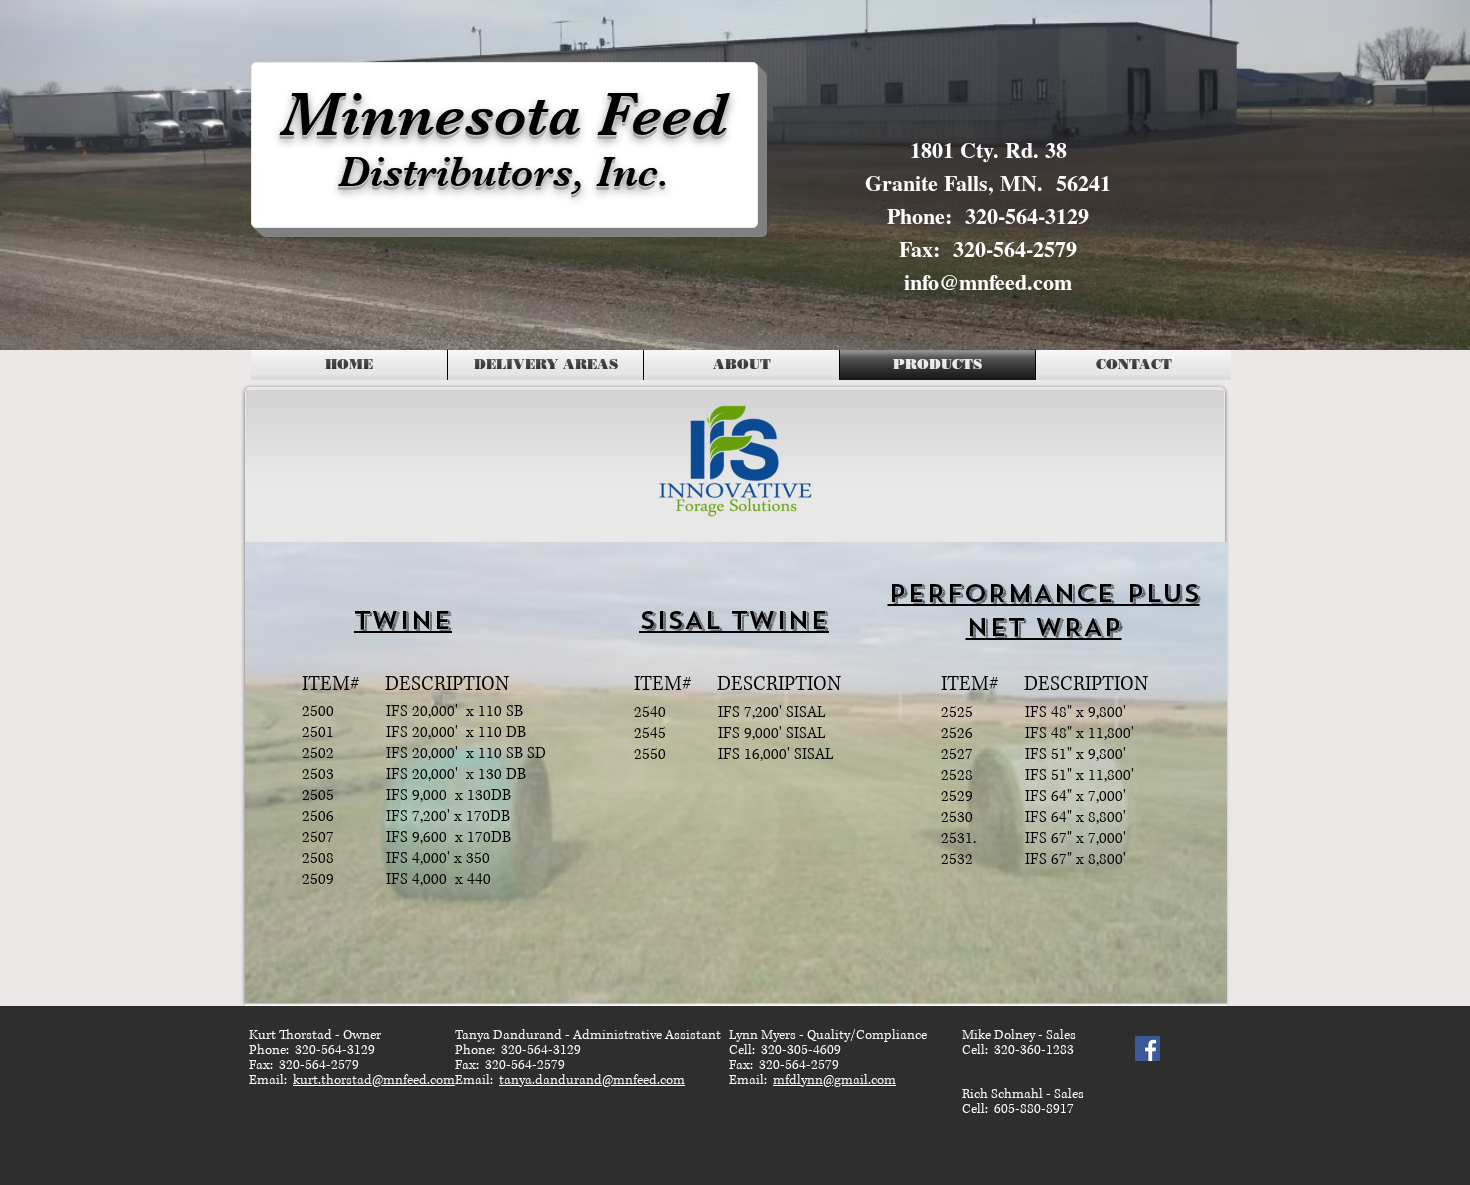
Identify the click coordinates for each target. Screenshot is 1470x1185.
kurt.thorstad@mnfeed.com (374, 1080)
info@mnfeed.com (988, 281)
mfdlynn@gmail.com (834, 1080)
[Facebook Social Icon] (1147, 1048)
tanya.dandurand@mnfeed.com (592, 1080)
